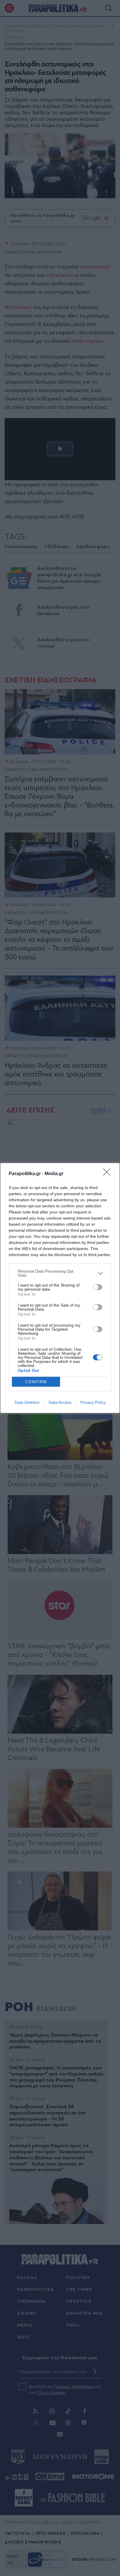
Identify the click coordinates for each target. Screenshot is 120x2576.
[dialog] (60, 1288)
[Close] (109, 1174)
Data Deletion (27, 1402)
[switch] (98, 1287)
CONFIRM (36, 1382)
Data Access (60, 1402)
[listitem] (60, 1273)
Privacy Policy (93, 1402)
